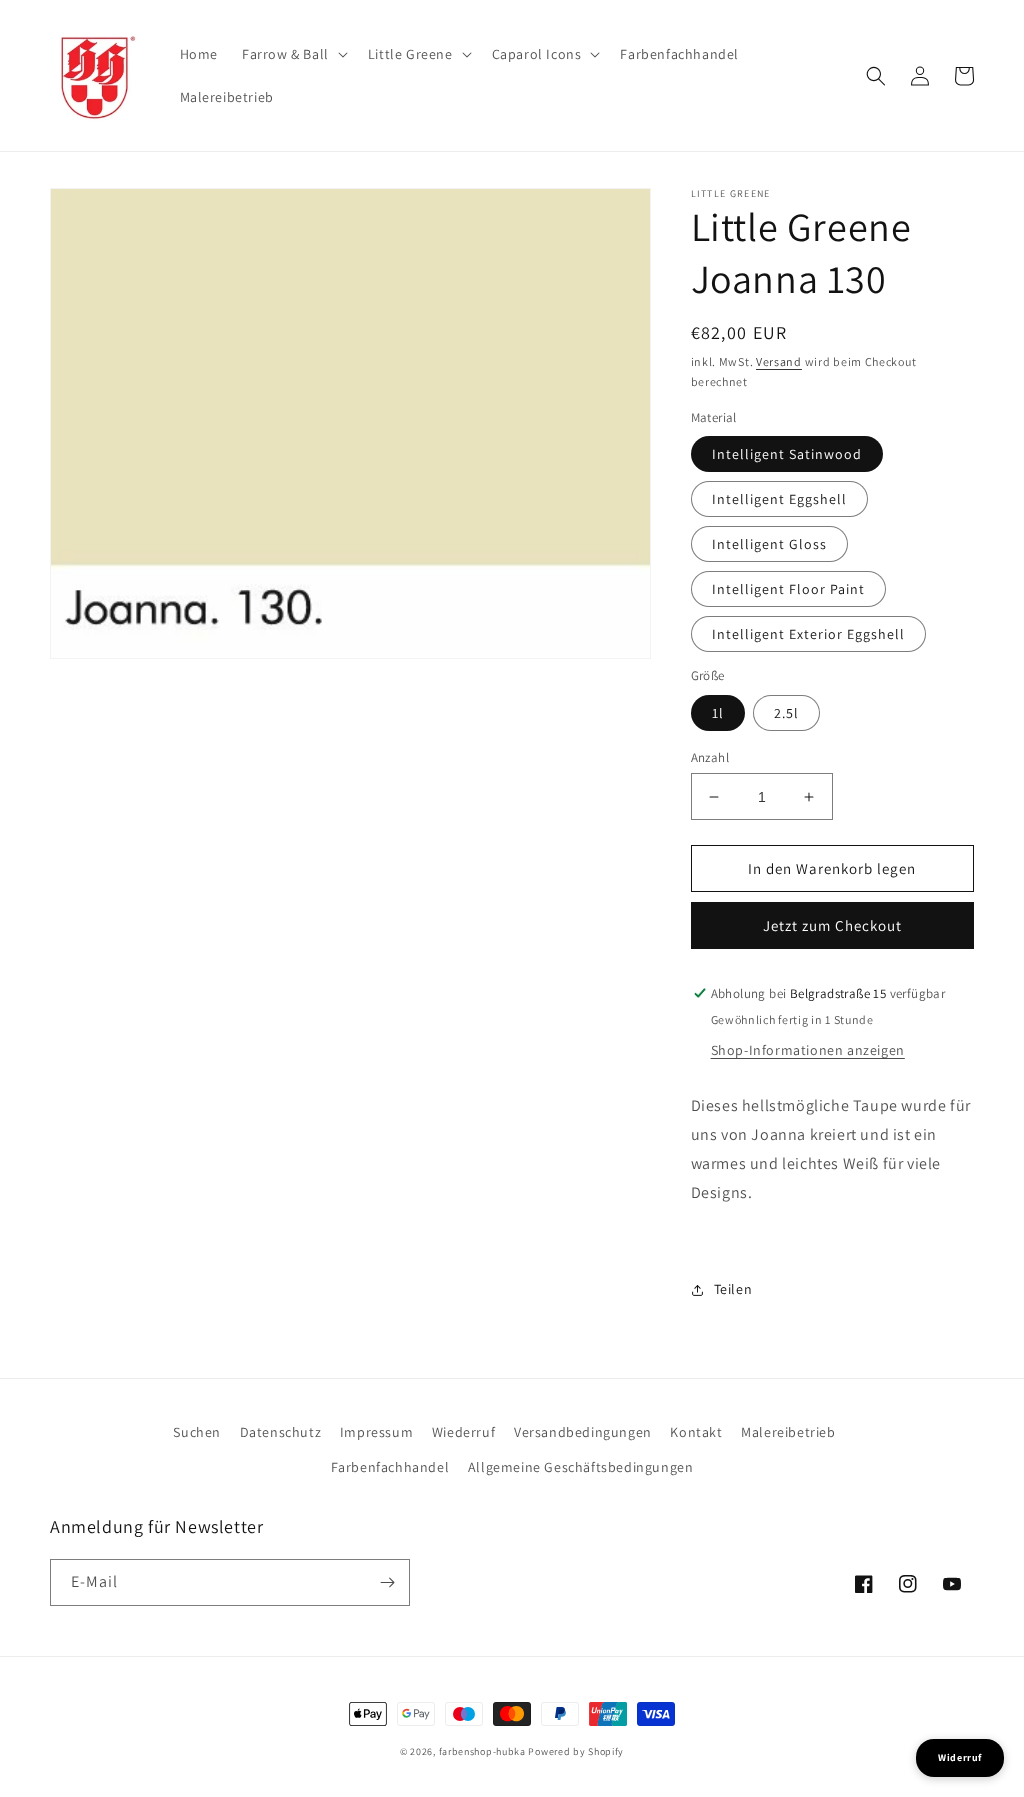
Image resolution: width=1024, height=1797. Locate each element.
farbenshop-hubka (482, 1751)
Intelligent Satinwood (787, 454)
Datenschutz (281, 1432)
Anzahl (710, 757)
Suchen (197, 1432)
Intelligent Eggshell (779, 499)
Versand (779, 361)
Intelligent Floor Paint (788, 589)
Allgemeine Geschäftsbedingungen (581, 1467)
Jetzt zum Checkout (832, 925)
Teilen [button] (733, 1289)
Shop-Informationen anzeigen (808, 1050)
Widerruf (960, 1757)
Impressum (376, 1432)
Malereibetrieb (788, 1432)
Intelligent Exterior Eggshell (808, 634)
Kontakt (696, 1432)
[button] (293, 54)
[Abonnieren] (387, 1582)
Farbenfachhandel (390, 1467)
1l (718, 713)
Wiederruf (463, 1432)
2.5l (786, 713)
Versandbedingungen (583, 1432)
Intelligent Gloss (769, 544)
